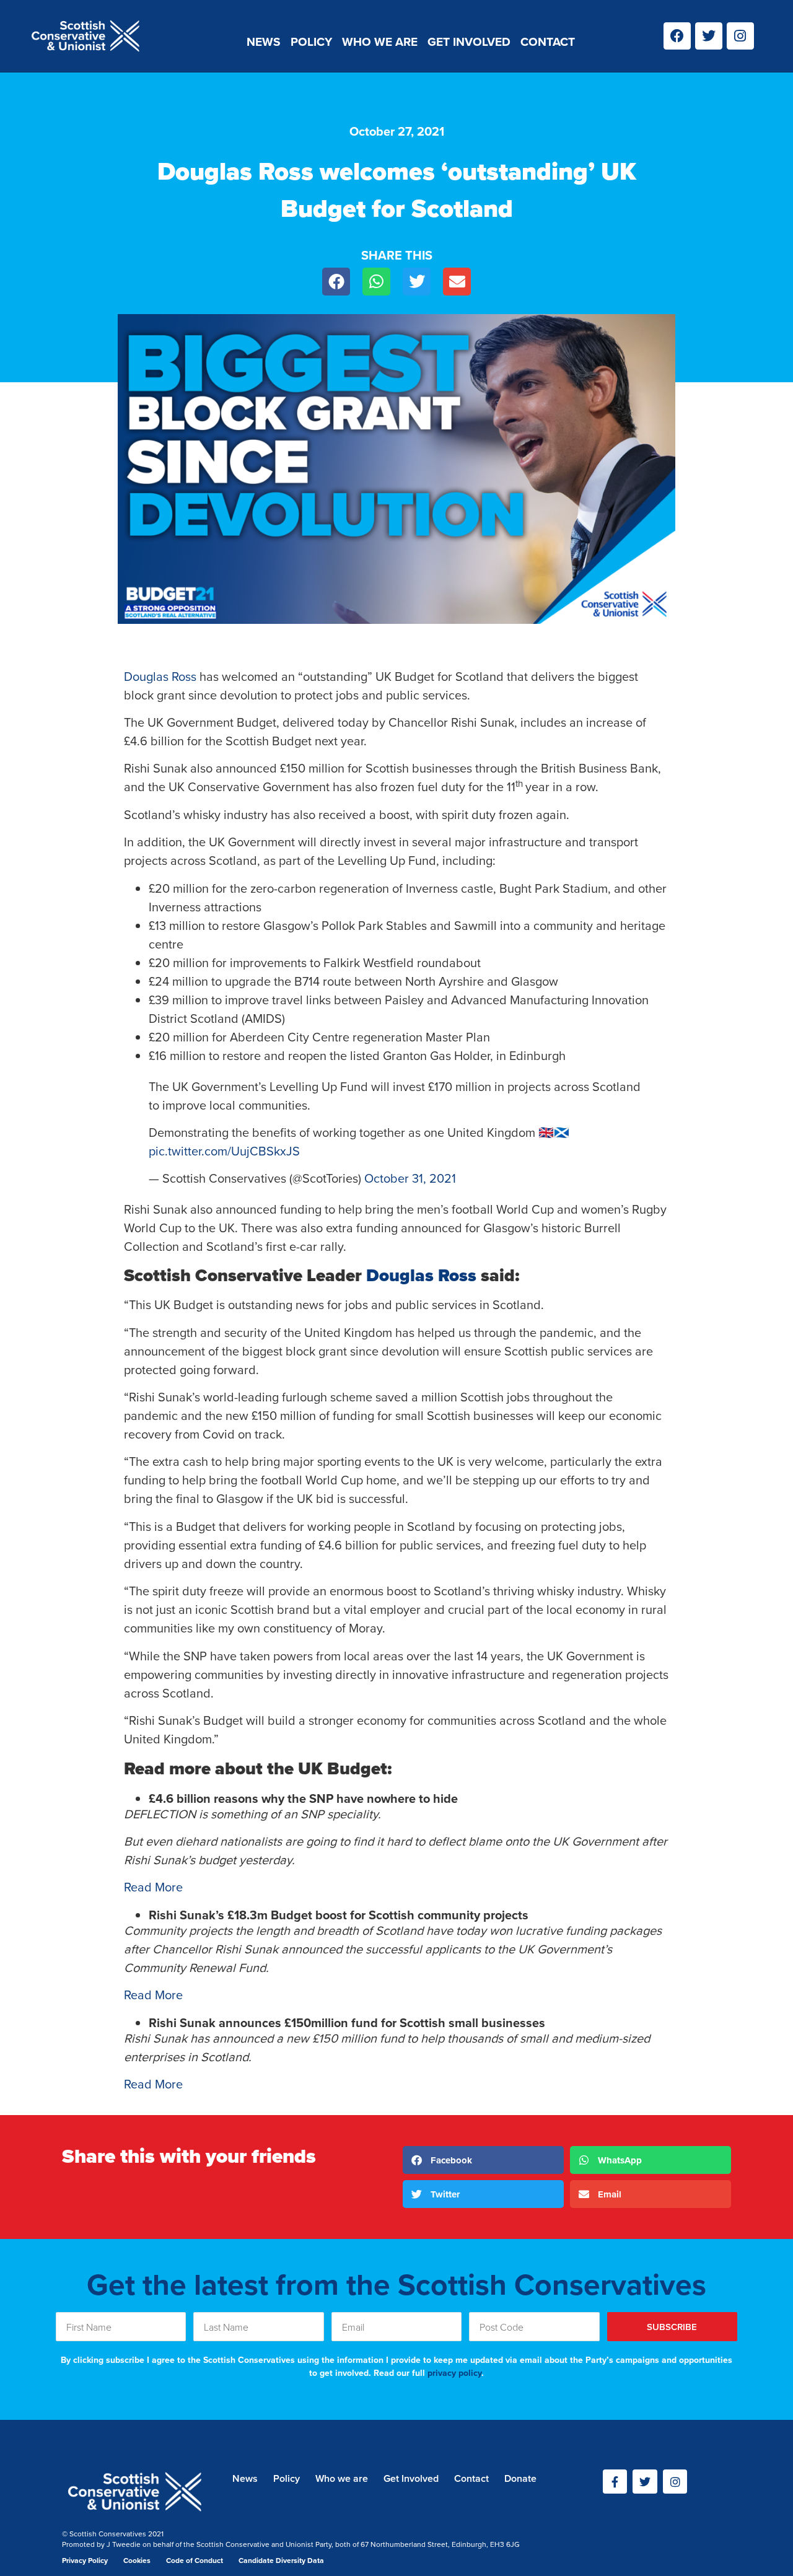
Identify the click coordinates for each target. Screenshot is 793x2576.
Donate (520, 2478)
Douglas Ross (160, 677)
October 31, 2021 (410, 1178)
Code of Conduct (195, 2561)
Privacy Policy (85, 2561)
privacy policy (454, 2373)
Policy (311, 42)
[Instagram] (740, 36)
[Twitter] (709, 36)
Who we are (380, 42)
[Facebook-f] (615, 2482)
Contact (548, 42)
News (264, 42)
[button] (336, 282)
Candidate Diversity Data (281, 2561)
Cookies (137, 2561)
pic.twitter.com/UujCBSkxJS (224, 1151)
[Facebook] (677, 36)
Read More (153, 1887)
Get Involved (469, 42)
